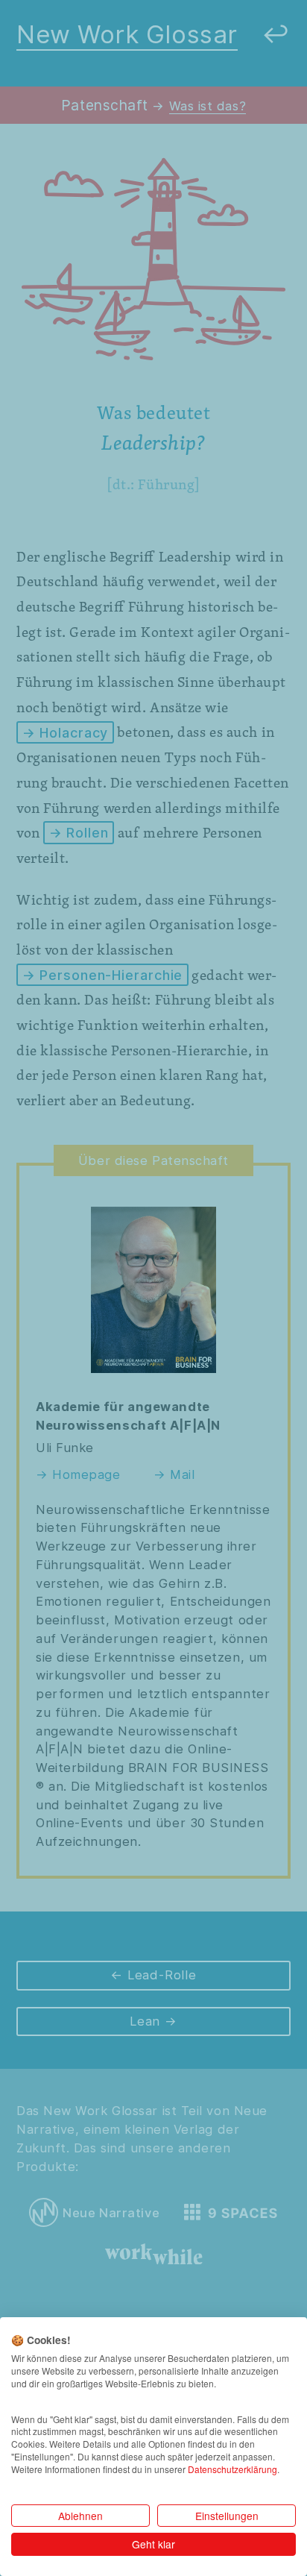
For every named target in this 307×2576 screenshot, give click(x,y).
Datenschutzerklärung (232, 2469)
